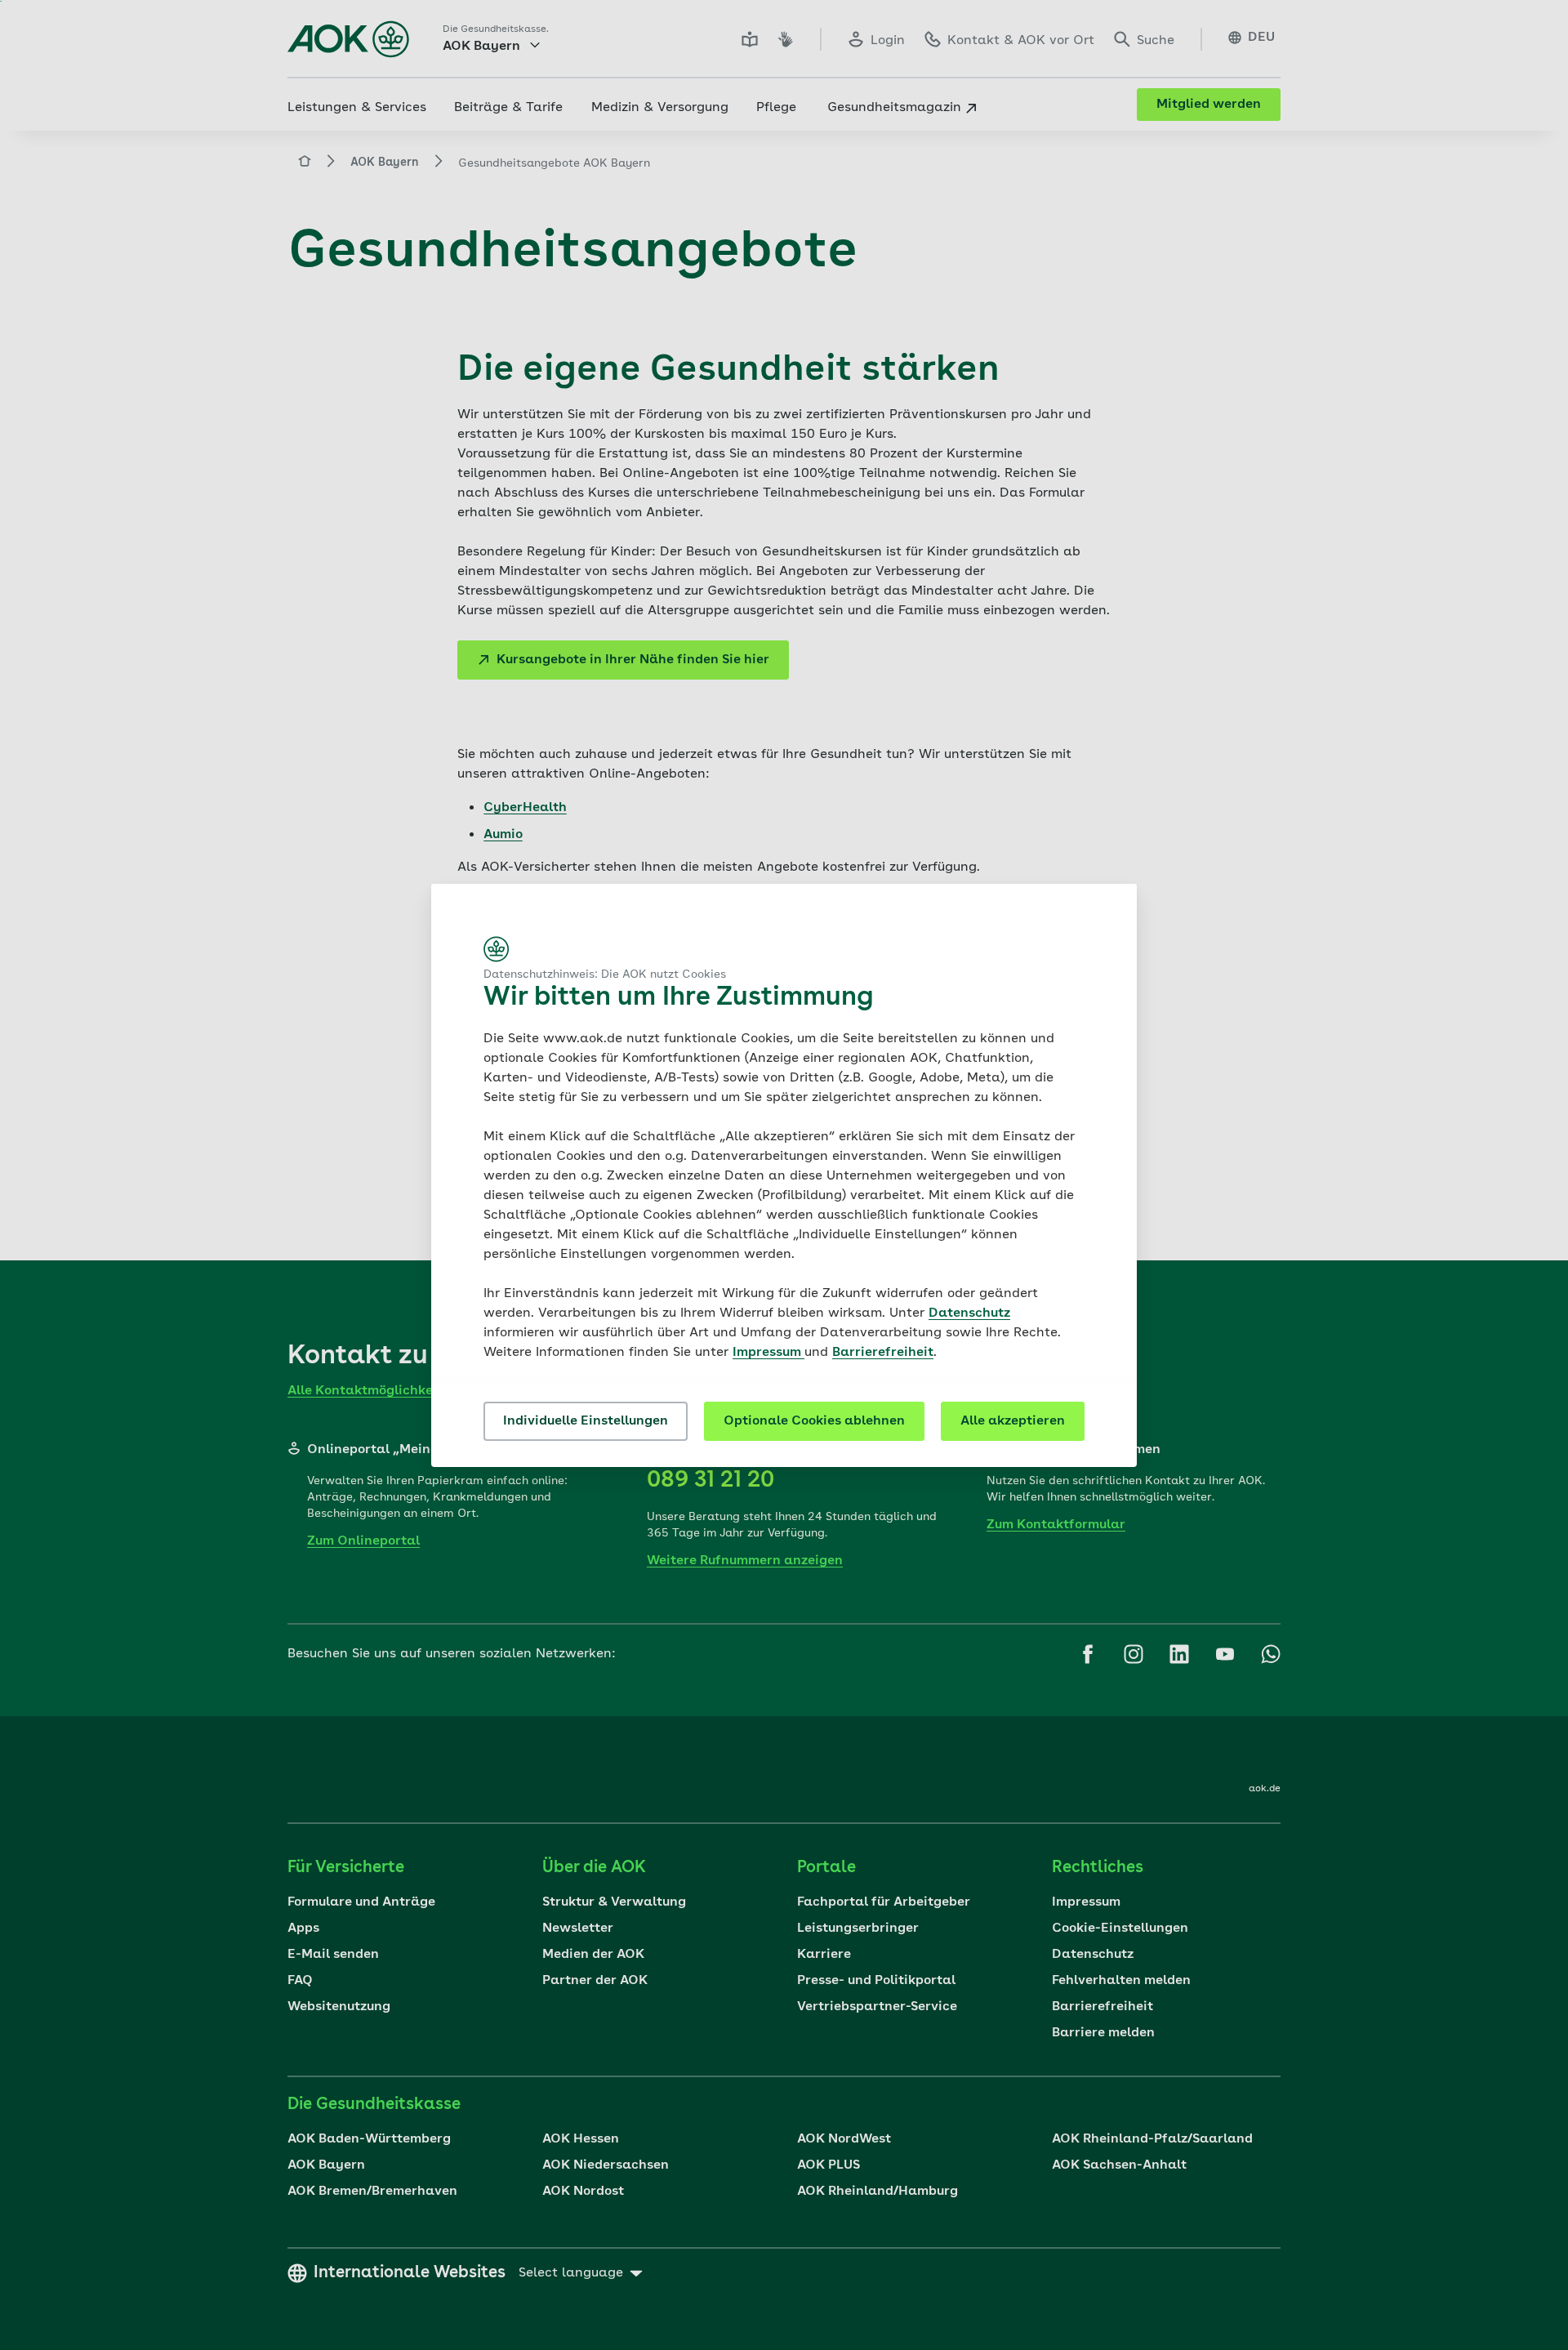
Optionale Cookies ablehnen (814, 1421)
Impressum (768, 1353)
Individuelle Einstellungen (586, 1421)
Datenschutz (969, 1313)
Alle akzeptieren (1013, 1421)
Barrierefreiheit (883, 1353)
